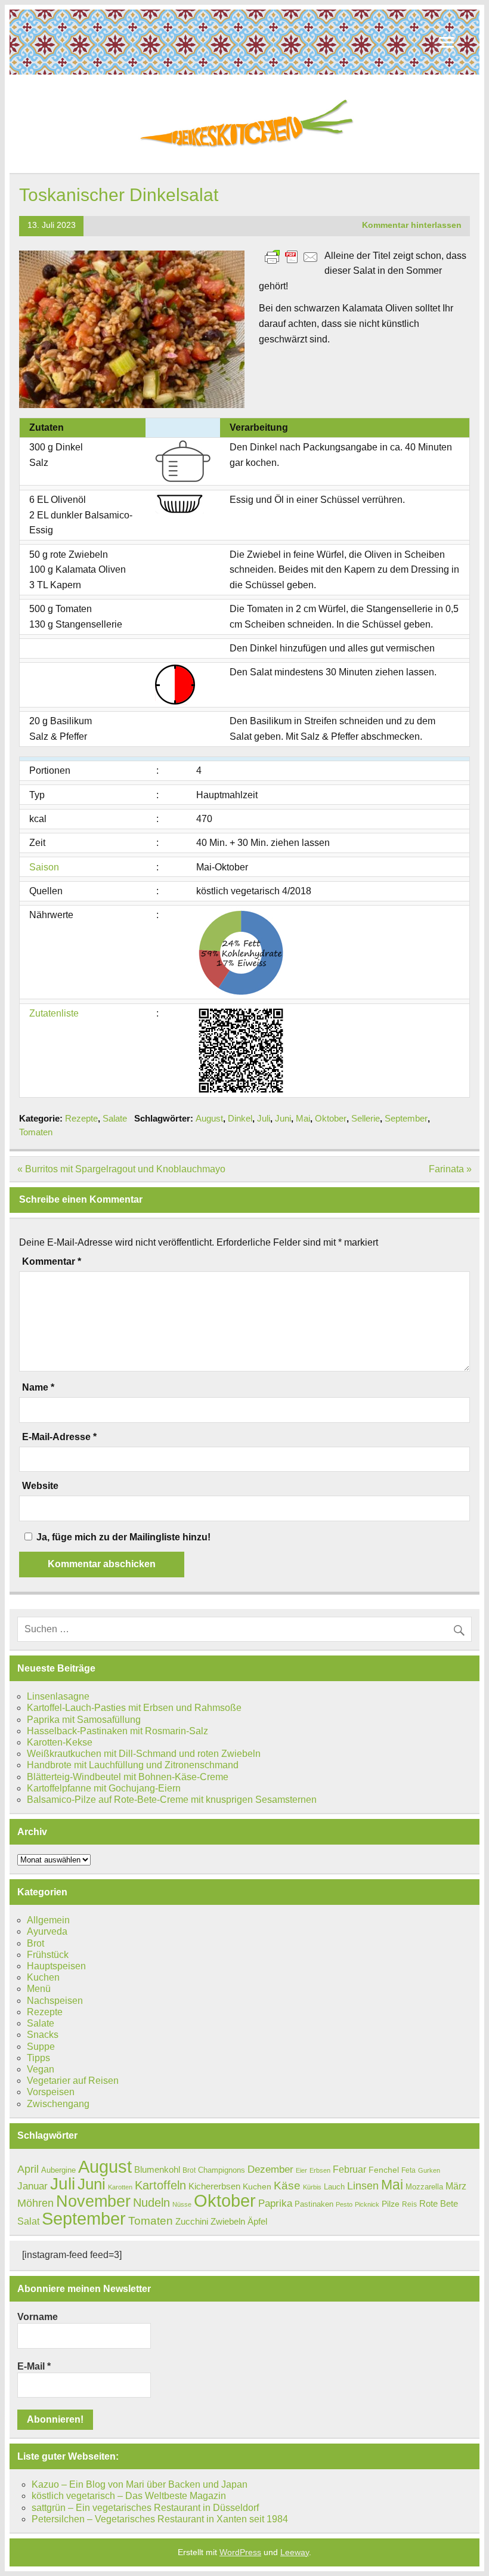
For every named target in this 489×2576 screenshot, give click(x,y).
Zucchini (192, 2221)
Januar (33, 2186)
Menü (39, 1989)
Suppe (41, 2047)
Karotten (120, 2187)
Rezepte (81, 1118)
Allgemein (48, 1920)
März (456, 2186)
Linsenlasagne (58, 1696)
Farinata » (450, 1169)
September (406, 1118)
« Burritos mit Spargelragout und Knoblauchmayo (121, 1169)
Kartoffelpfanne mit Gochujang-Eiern (104, 1788)
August (209, 1118)
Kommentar (52, 1262)
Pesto (344, 2204)
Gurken (429, 2170)
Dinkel (240, 1118)
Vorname (38, 2317)
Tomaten (36, 1132)
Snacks (43, 2035)
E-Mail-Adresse (59, 1437)
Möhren (35, 2203)
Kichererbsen (214, 2186)
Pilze (391, 2204)
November (93, 2201)
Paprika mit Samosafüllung (84, 1720)
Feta (408, 2170)
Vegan (41, 2069)
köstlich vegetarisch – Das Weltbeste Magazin (129, 2496)
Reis (409, 2204)
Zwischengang (58, 2104)
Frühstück (48, 1955)
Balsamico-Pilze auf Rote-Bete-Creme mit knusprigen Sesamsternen (172, 1800)
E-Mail (34, 2366)
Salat (28, 2221)
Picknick (367, 2204)
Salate (115, 1118)
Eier (301, 2170)
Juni (283, 1118)
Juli (264, 1118)
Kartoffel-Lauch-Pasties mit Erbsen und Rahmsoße (134, 1708)
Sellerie (366, 1118)
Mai (303, 1118)
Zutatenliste (54, 1013)
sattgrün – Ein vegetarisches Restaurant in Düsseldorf (145, 2508)
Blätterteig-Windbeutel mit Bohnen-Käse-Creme (128, 1777)
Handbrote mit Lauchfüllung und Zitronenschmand (133, 1765)
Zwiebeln (228, 2221)
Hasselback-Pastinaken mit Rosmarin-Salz (117, 1731)
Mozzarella (424, 2187)
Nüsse (182, 2204)
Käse (287, 2186)
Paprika (275, 2203)
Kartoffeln (160, 2185)
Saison (44, 867)
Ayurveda (47, 1931)
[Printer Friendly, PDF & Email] (292, 256)
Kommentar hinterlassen (412, 225)
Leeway (295, 2552)
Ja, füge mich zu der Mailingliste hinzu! (122, 1537)
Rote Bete (439, 2203)
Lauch (334, 2187)
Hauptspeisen (56, 1966)
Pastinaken (314, 2204)
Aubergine (58, 2170)
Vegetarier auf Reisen (73, 2081)
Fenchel (384, 2170)
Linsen (363, 2186)
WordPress (240, 2552)
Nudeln (151, 2203)
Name (38, 1388)
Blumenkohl (157, 2169)
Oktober (331, 1118)
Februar (349, 2169)
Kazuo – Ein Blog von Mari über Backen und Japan (140, 2484)
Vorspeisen (51, 2092)
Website (40, 1486)
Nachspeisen (55, 2001)
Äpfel (257, 2221)
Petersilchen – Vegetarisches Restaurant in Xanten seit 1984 (160, 2519)
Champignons (222, 2170)
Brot (35, 1943)
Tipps (38, 2058)
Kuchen (43, 1977)
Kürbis (312, 2187)
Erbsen (320, 2170)
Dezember (270, 2169)
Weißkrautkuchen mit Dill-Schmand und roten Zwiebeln (144, 1754)
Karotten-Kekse (60, 1742)
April (28, 2169)
